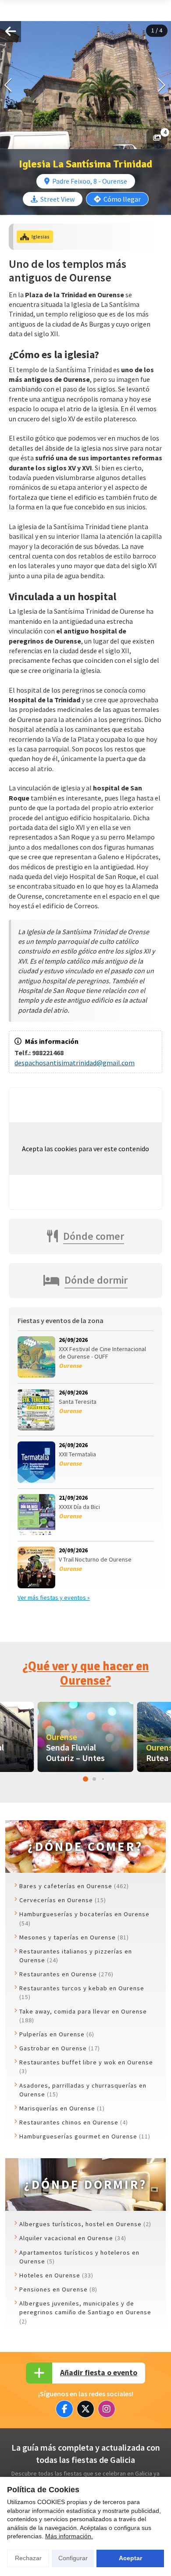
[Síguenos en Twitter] (85, 2409)
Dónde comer (94, 1236)
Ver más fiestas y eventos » (54, 1598)
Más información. (69, 2536)
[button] (162, 85)
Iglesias (41, 237)
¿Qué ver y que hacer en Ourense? (86, 1674)
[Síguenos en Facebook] (64, 2409)
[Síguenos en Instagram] (107, 2409)
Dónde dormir (96, 1280)
